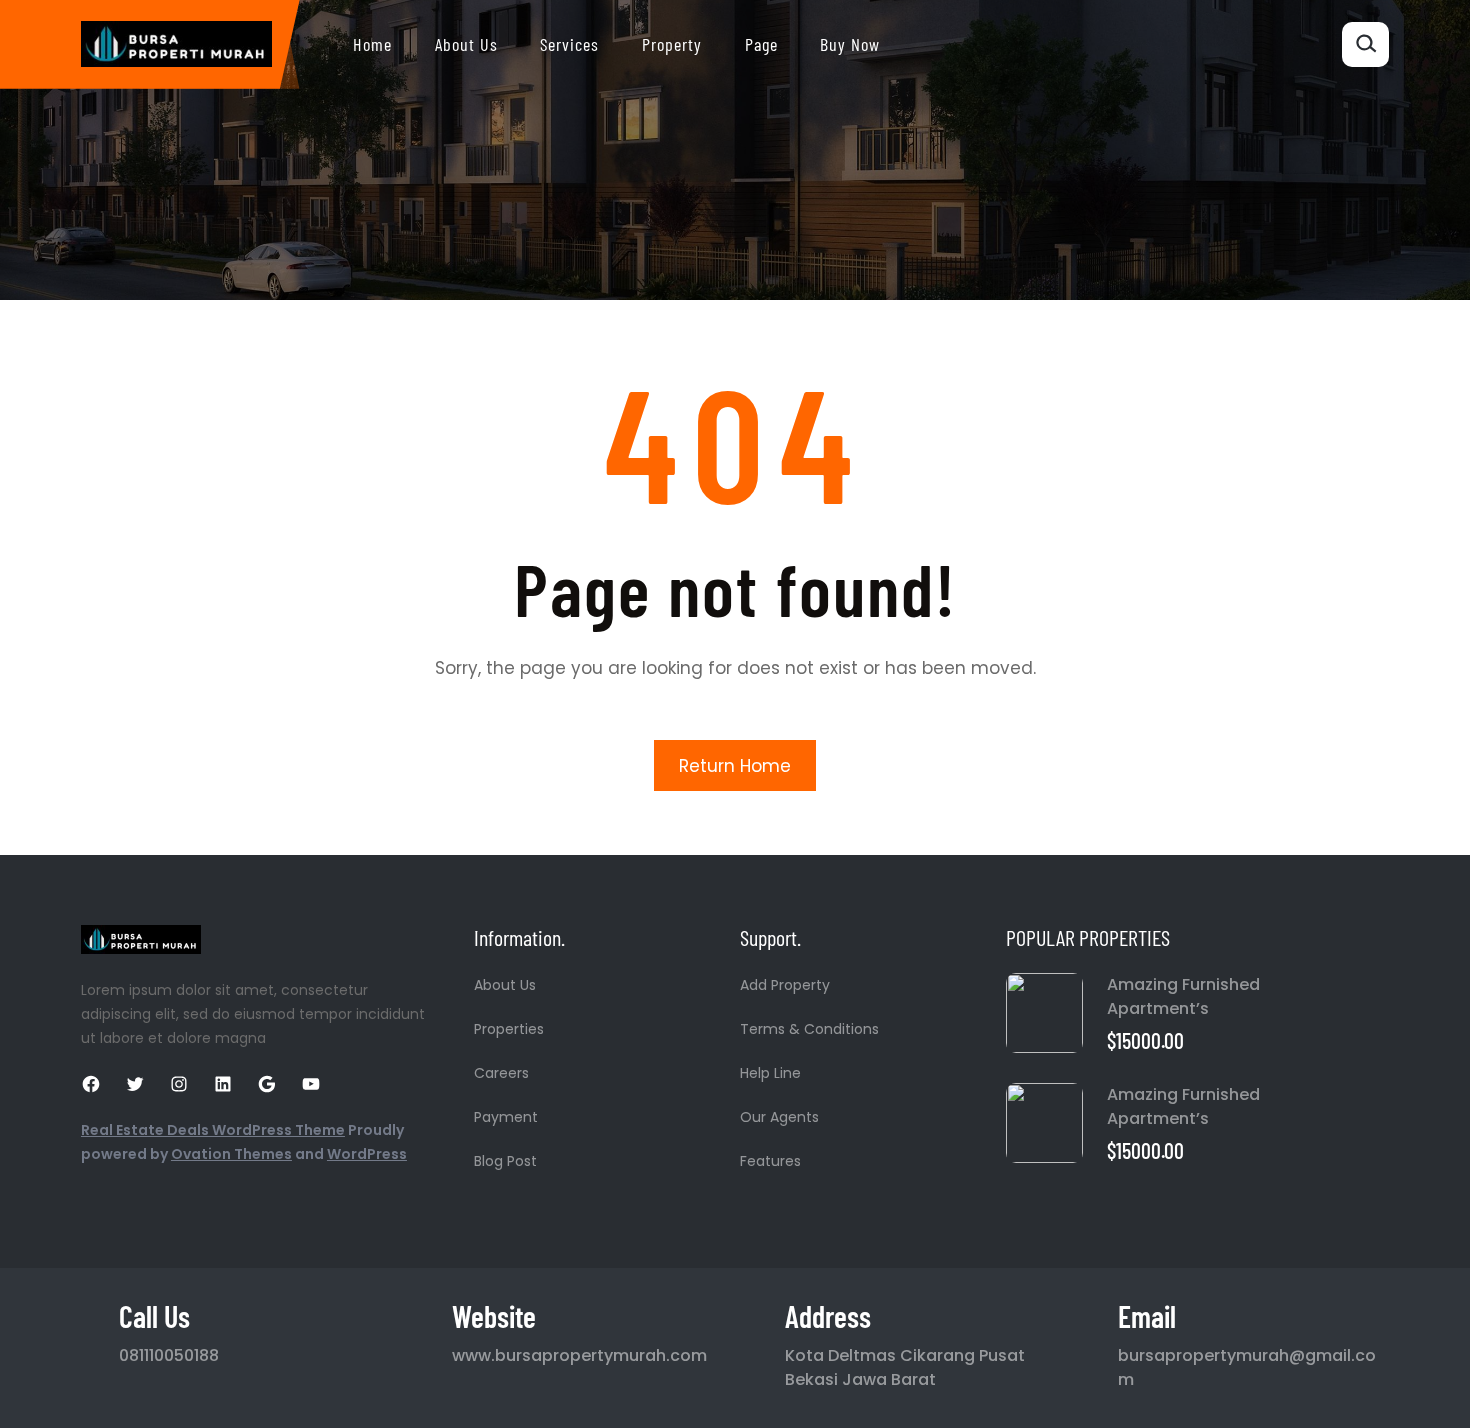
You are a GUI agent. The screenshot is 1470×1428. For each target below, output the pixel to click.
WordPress (367, 1154)
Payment (506, 1117)
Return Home (735, 766)
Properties (509, 1029)
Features (770, 1161)
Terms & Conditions (809, 1029)
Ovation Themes (231, 1154)
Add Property (785, 985)
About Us (505, 985)
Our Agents (779, 1117)
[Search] (1365, 44)
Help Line (770, 1073)
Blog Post (505, 1161)
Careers (501, 1073)
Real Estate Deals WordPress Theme (213, 1130)
